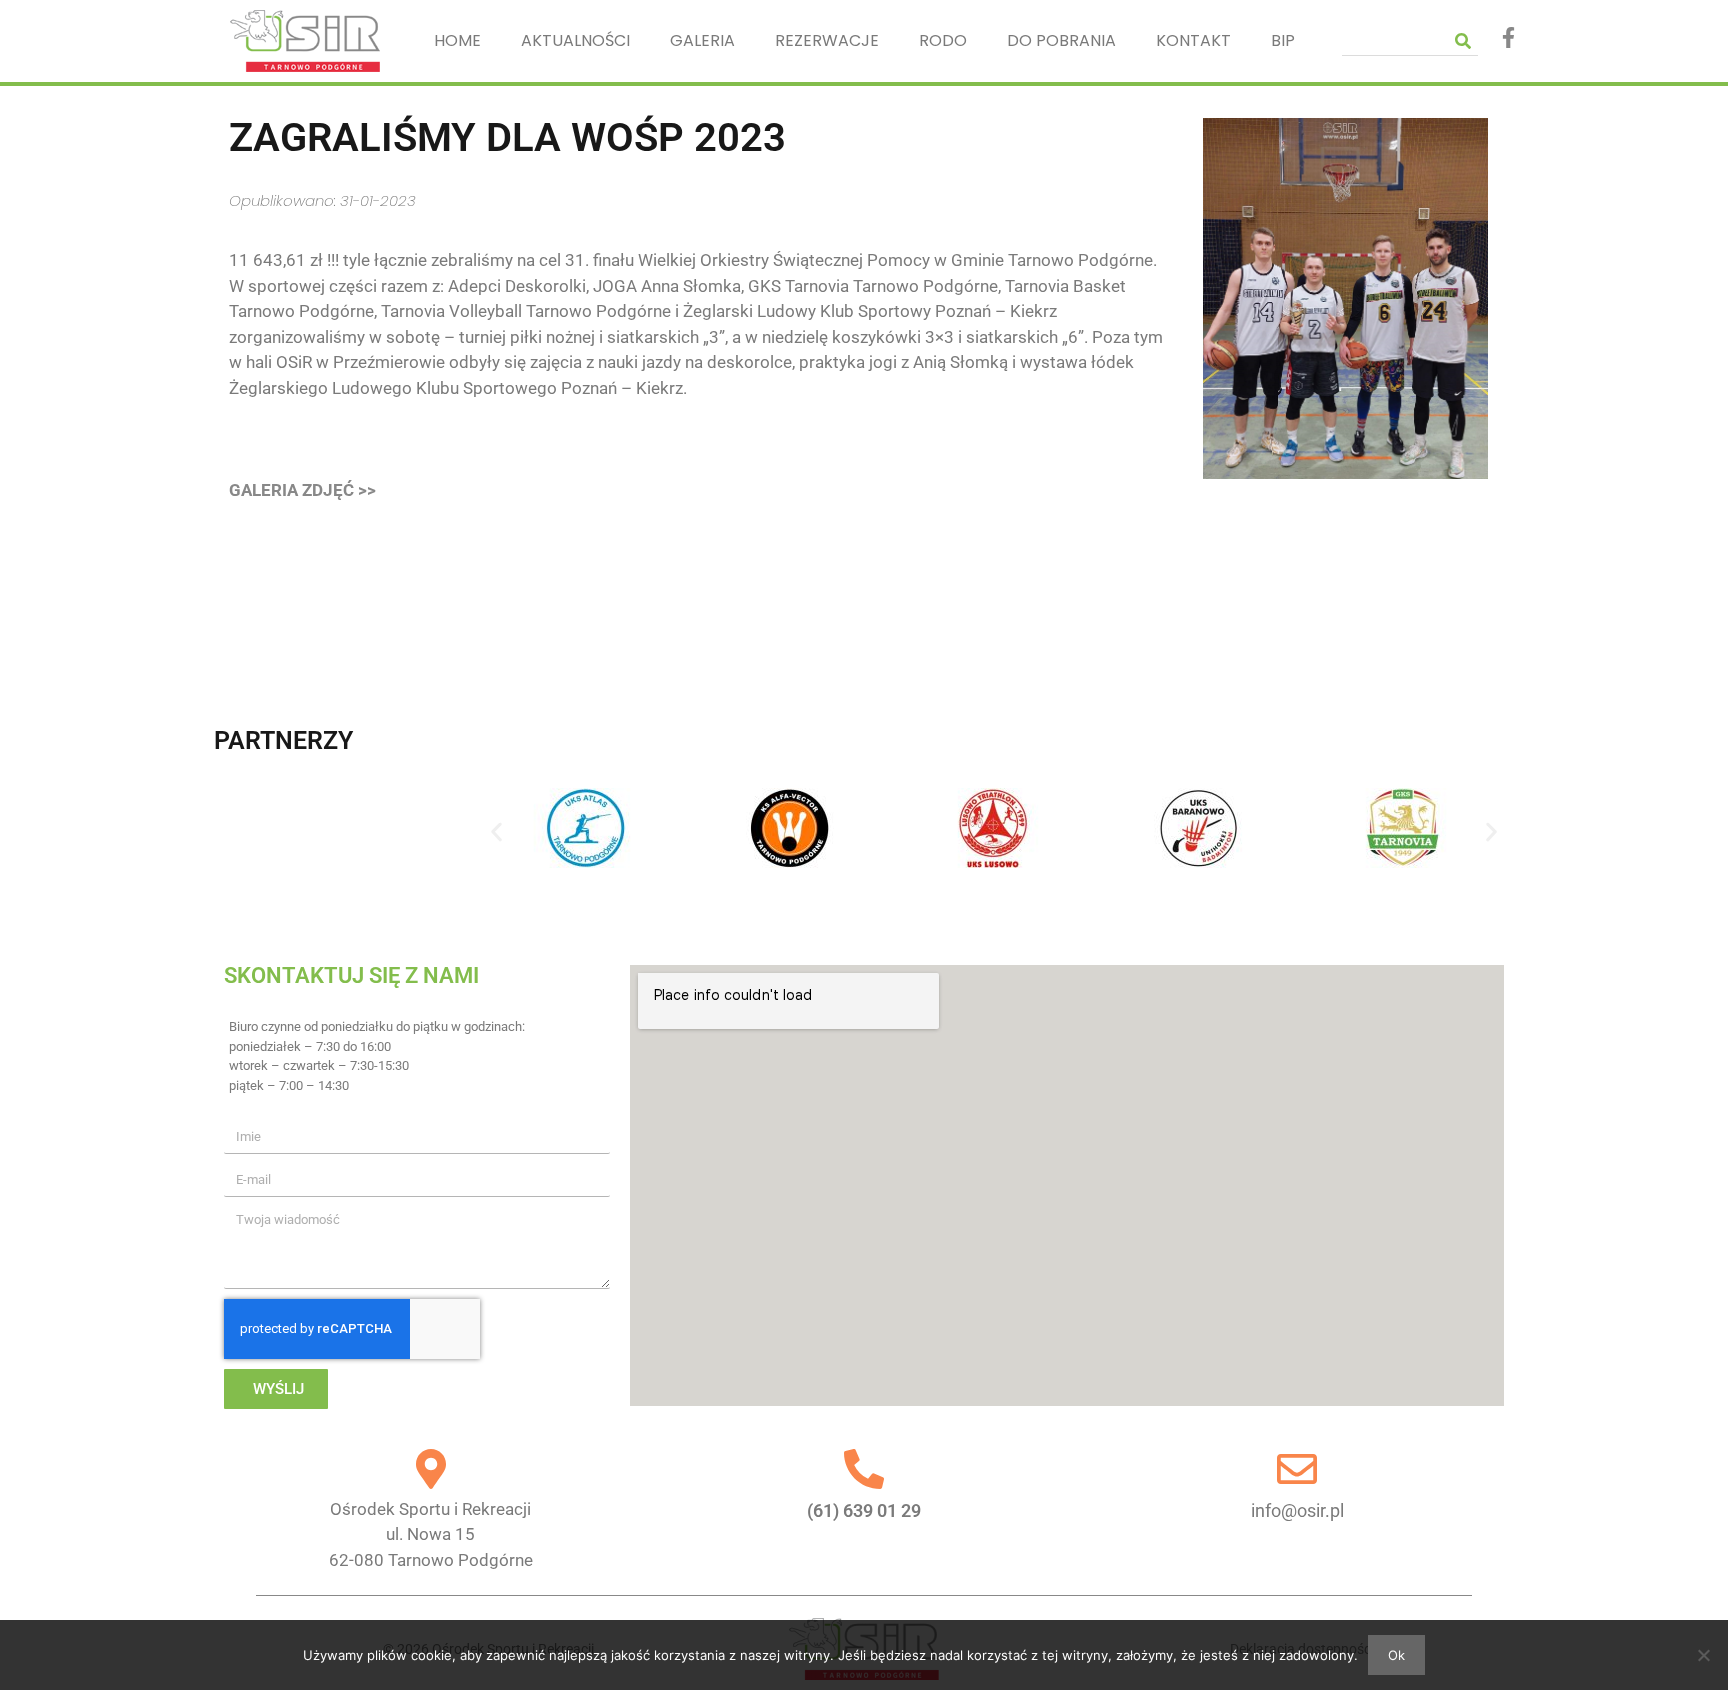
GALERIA (702, 40)
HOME (457, 40)
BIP (1283, 40)
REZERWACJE (827, 40)
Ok (1396, 1655)
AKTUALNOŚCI (575, 40)
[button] (496, 831)
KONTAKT (1193, 40)
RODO (943, 40)
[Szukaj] (1463, 40)
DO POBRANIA (1061, 40)
